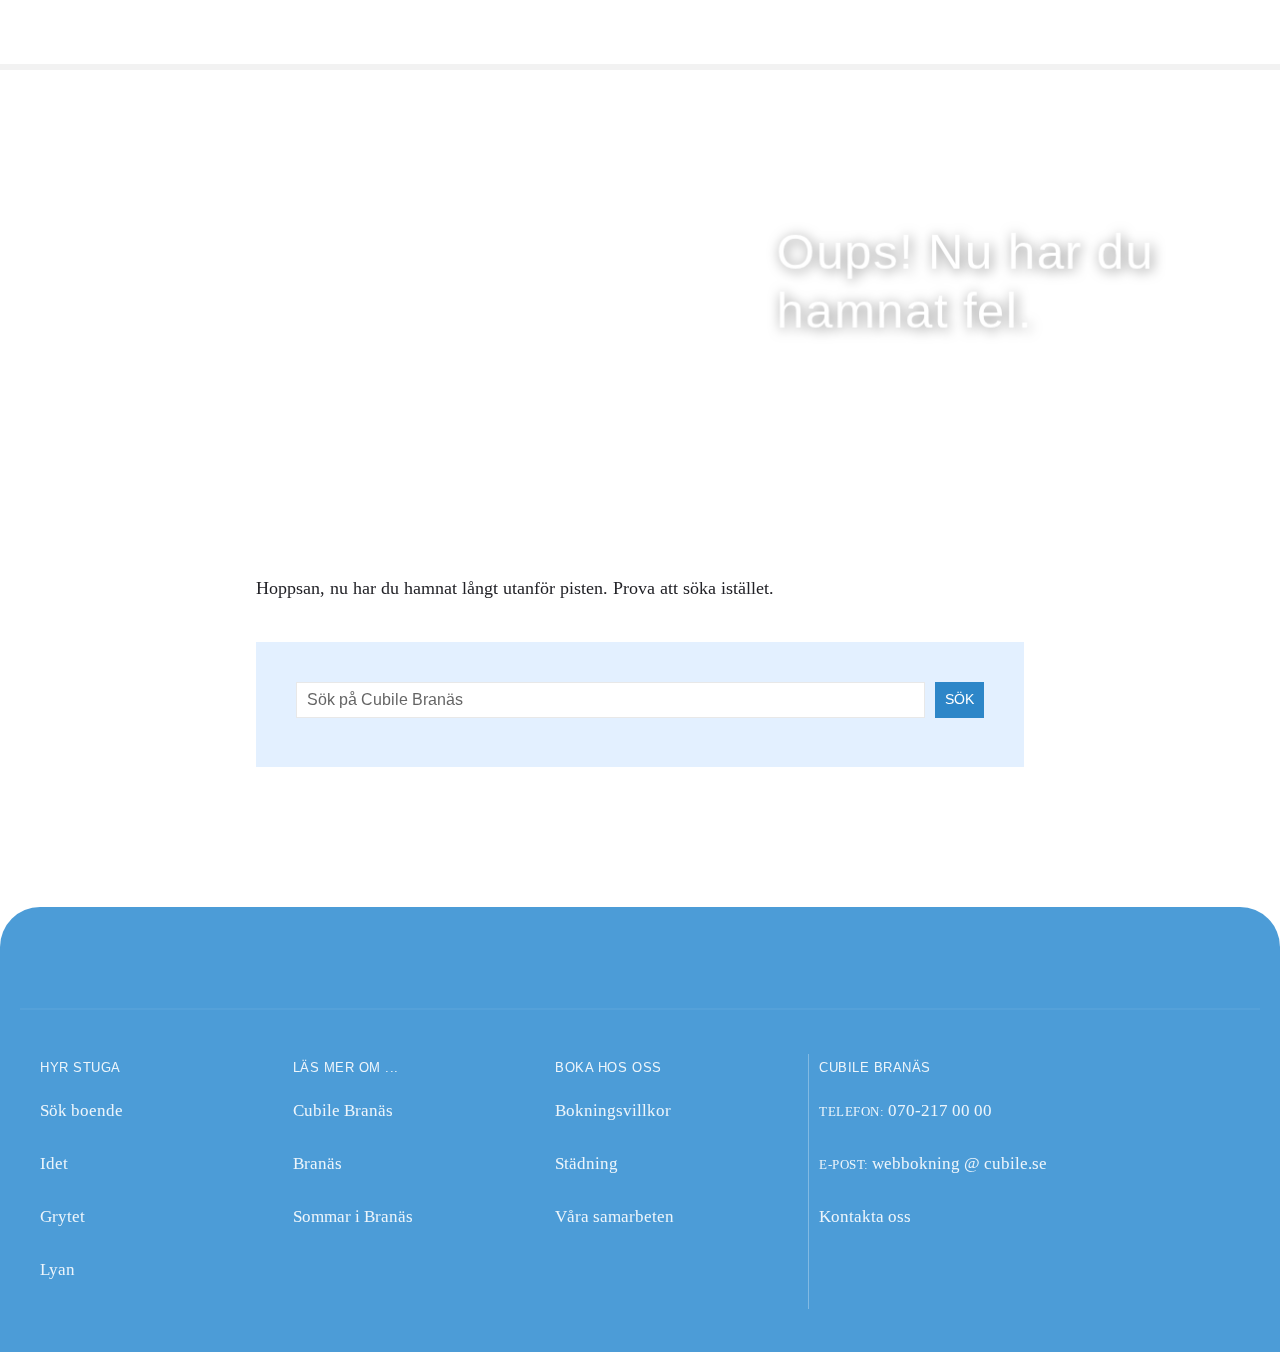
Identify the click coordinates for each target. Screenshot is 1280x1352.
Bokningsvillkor (613, 1110)
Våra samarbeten (614, 1216)
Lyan (57, 1269)
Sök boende (81, 1110)
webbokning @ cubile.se (959, 1163)
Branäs (317, 1163)
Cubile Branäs (343, 1110)
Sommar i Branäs (353, 1216)
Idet (54, 1163)
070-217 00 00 (940, 1110)
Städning (586, 1163)
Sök (959, 699)
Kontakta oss (865, 1216)
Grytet (62, 1216)
